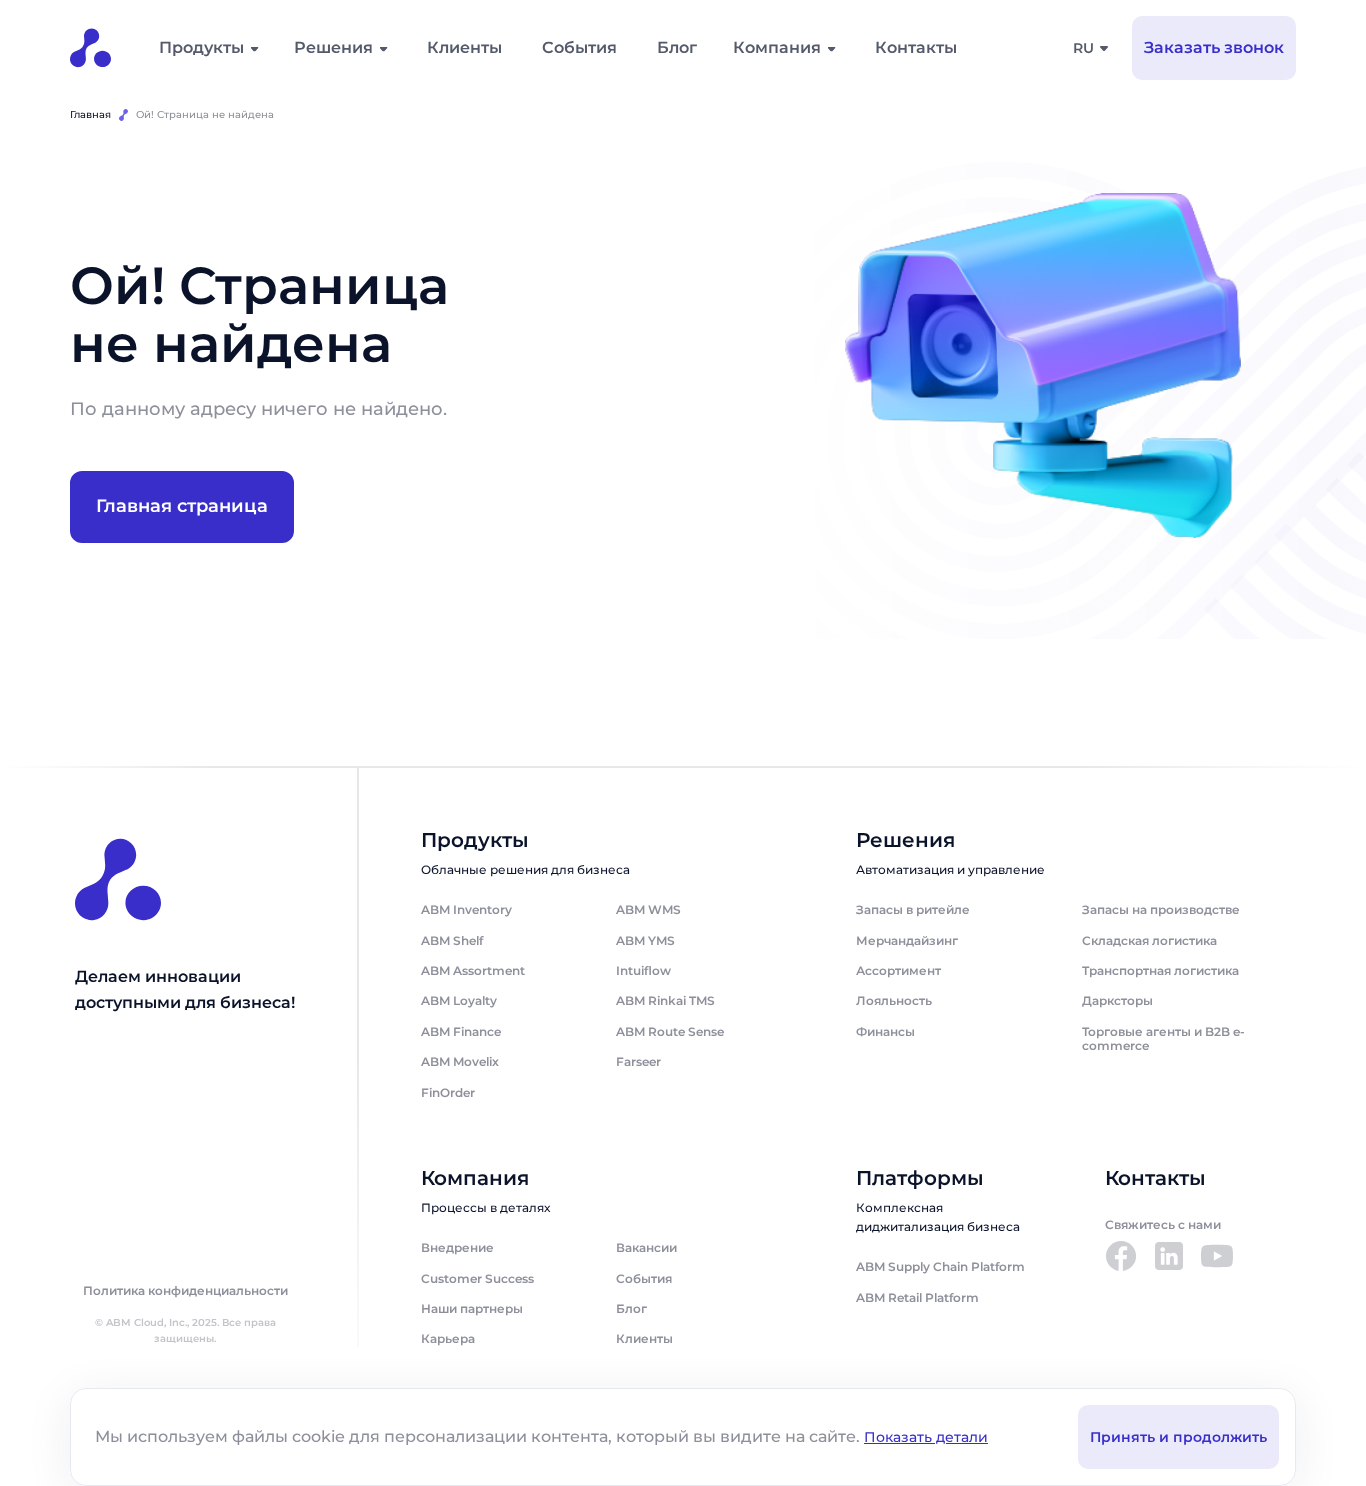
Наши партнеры (472, 1308)
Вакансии (646, 1247)
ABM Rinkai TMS (665, 1000)
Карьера (448, 1338)
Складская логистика (1149, 940)
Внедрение (457, 1247)
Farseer (638, 1061)
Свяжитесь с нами (1163, 1224)
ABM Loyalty (459, 1000)
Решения (333, 47)
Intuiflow (643, 970)
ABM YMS (645, 940)
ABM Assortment (473, 970)
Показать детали (926, 1437)
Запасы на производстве (1161, 909)
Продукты (201, 47)
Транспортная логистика (1160, 970)
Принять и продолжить (1178, 1437)
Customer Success (477, 1278)
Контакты (916, 47)
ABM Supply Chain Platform (940, 1266)
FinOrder (448, 1092)
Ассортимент (898, 970)
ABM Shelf (452, 940)
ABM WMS (648, 909)
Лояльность (894, 1000)
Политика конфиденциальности (185, 1291)
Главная (90, 114)
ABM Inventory (466, 909)
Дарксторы (1117, 1000)
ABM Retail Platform (917, 1297)
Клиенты (464, 47)
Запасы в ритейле (913, 909)
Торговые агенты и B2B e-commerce (1163, 1038)
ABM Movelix (460, 1061)
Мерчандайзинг (907, 940)
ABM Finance (461, 1031)
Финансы (885, 1031)
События (579, 47)
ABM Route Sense (670, 1031)
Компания (777, 47)
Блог (677, 47)
